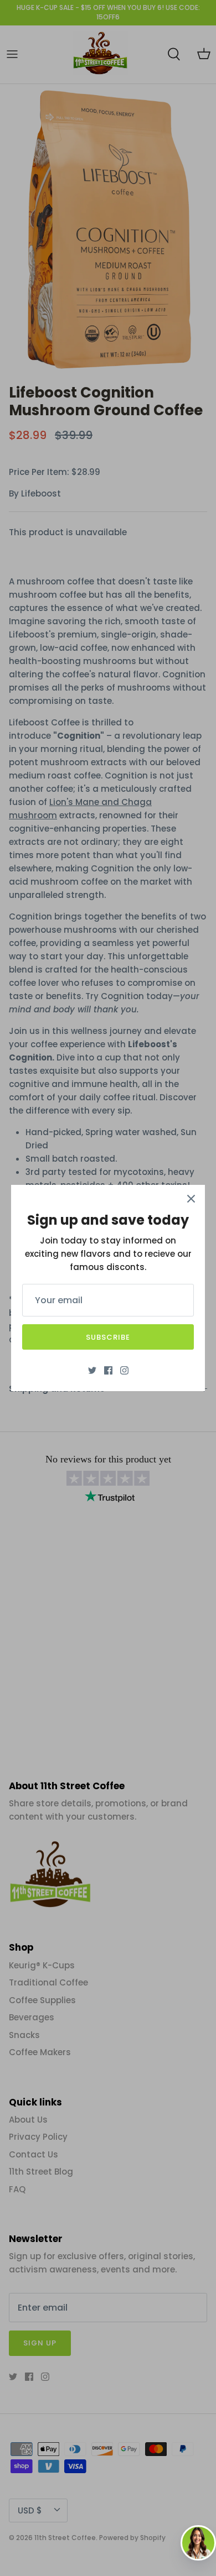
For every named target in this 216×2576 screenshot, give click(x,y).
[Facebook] (108, 1370)
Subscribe (108, 1337)
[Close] (191, 1199)
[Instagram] (124, 1370)
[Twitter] (92, 1370)
